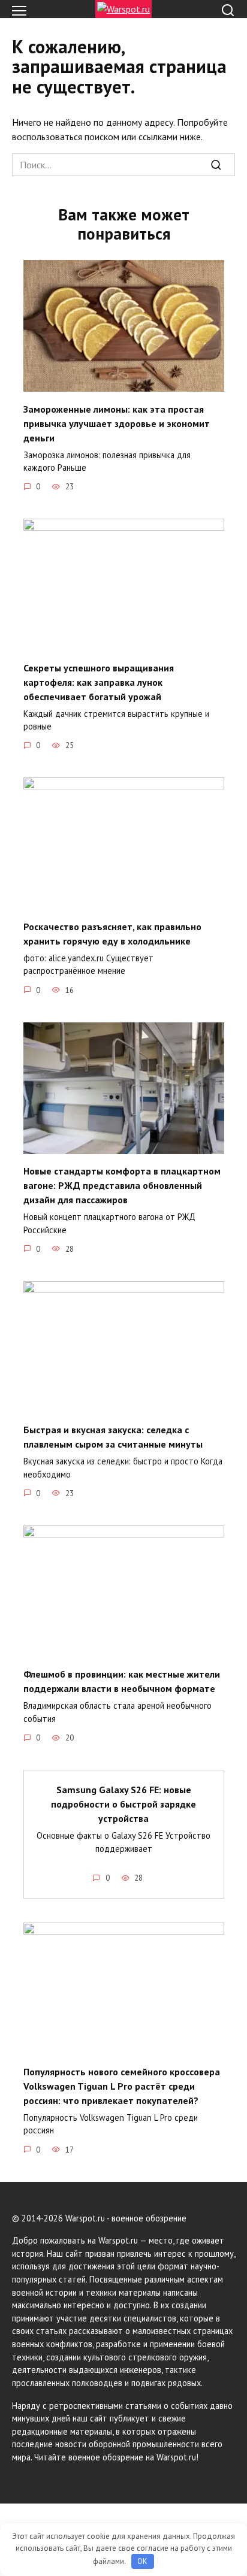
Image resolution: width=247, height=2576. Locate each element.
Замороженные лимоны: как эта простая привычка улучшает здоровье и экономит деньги (117, 423)
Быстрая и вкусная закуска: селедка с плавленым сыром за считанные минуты (113, 1437)
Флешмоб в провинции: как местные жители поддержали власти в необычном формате (122, 1681)
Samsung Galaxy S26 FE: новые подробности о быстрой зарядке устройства (123, 1804)
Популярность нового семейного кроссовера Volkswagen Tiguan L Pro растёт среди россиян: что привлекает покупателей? (122, 2085)
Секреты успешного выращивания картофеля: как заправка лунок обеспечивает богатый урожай (99, 682)
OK (142, 2561)
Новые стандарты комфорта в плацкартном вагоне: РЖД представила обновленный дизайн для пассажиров (122, 1185)
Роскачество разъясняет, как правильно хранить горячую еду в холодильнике (112, 933)
